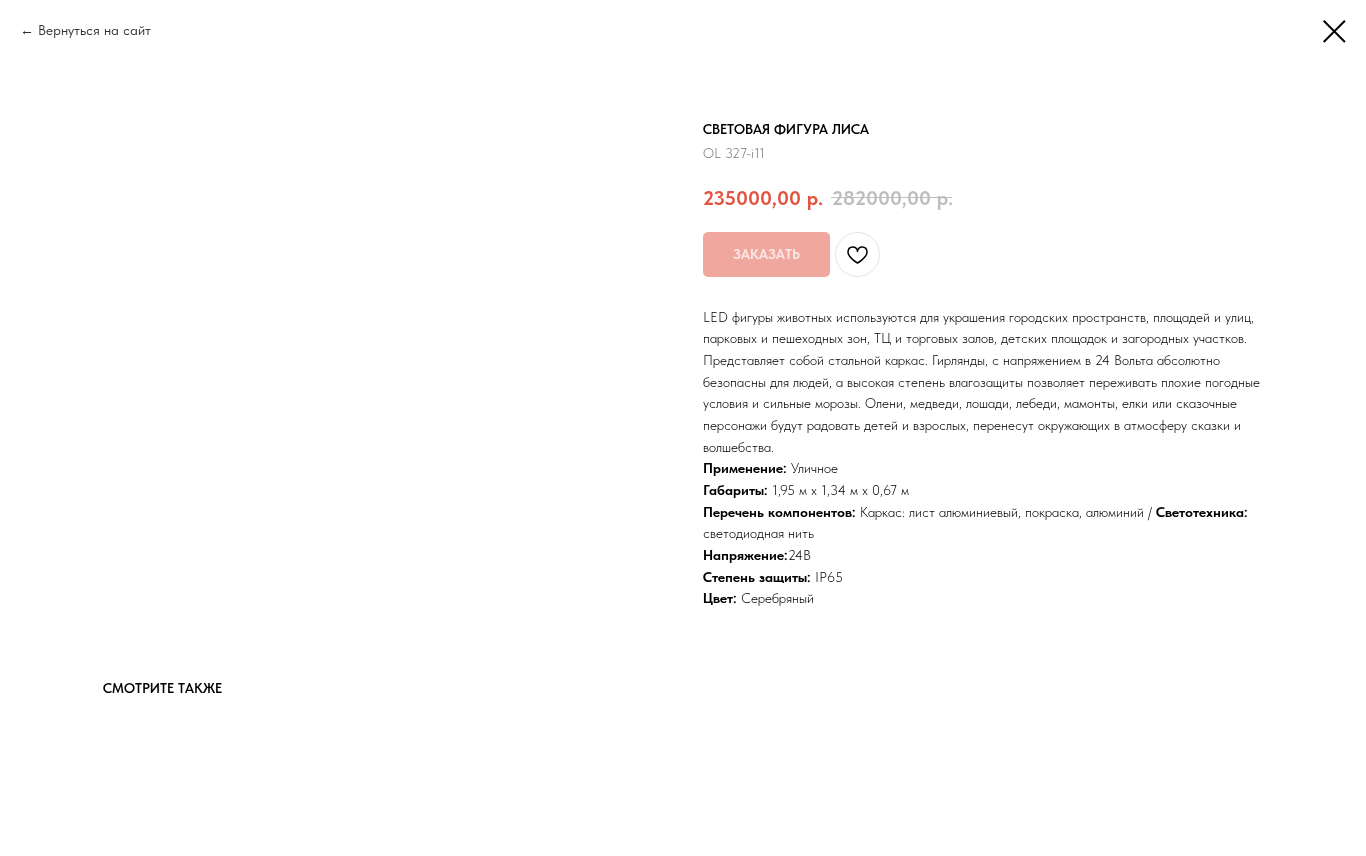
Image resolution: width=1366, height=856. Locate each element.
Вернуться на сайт (94, 30)
